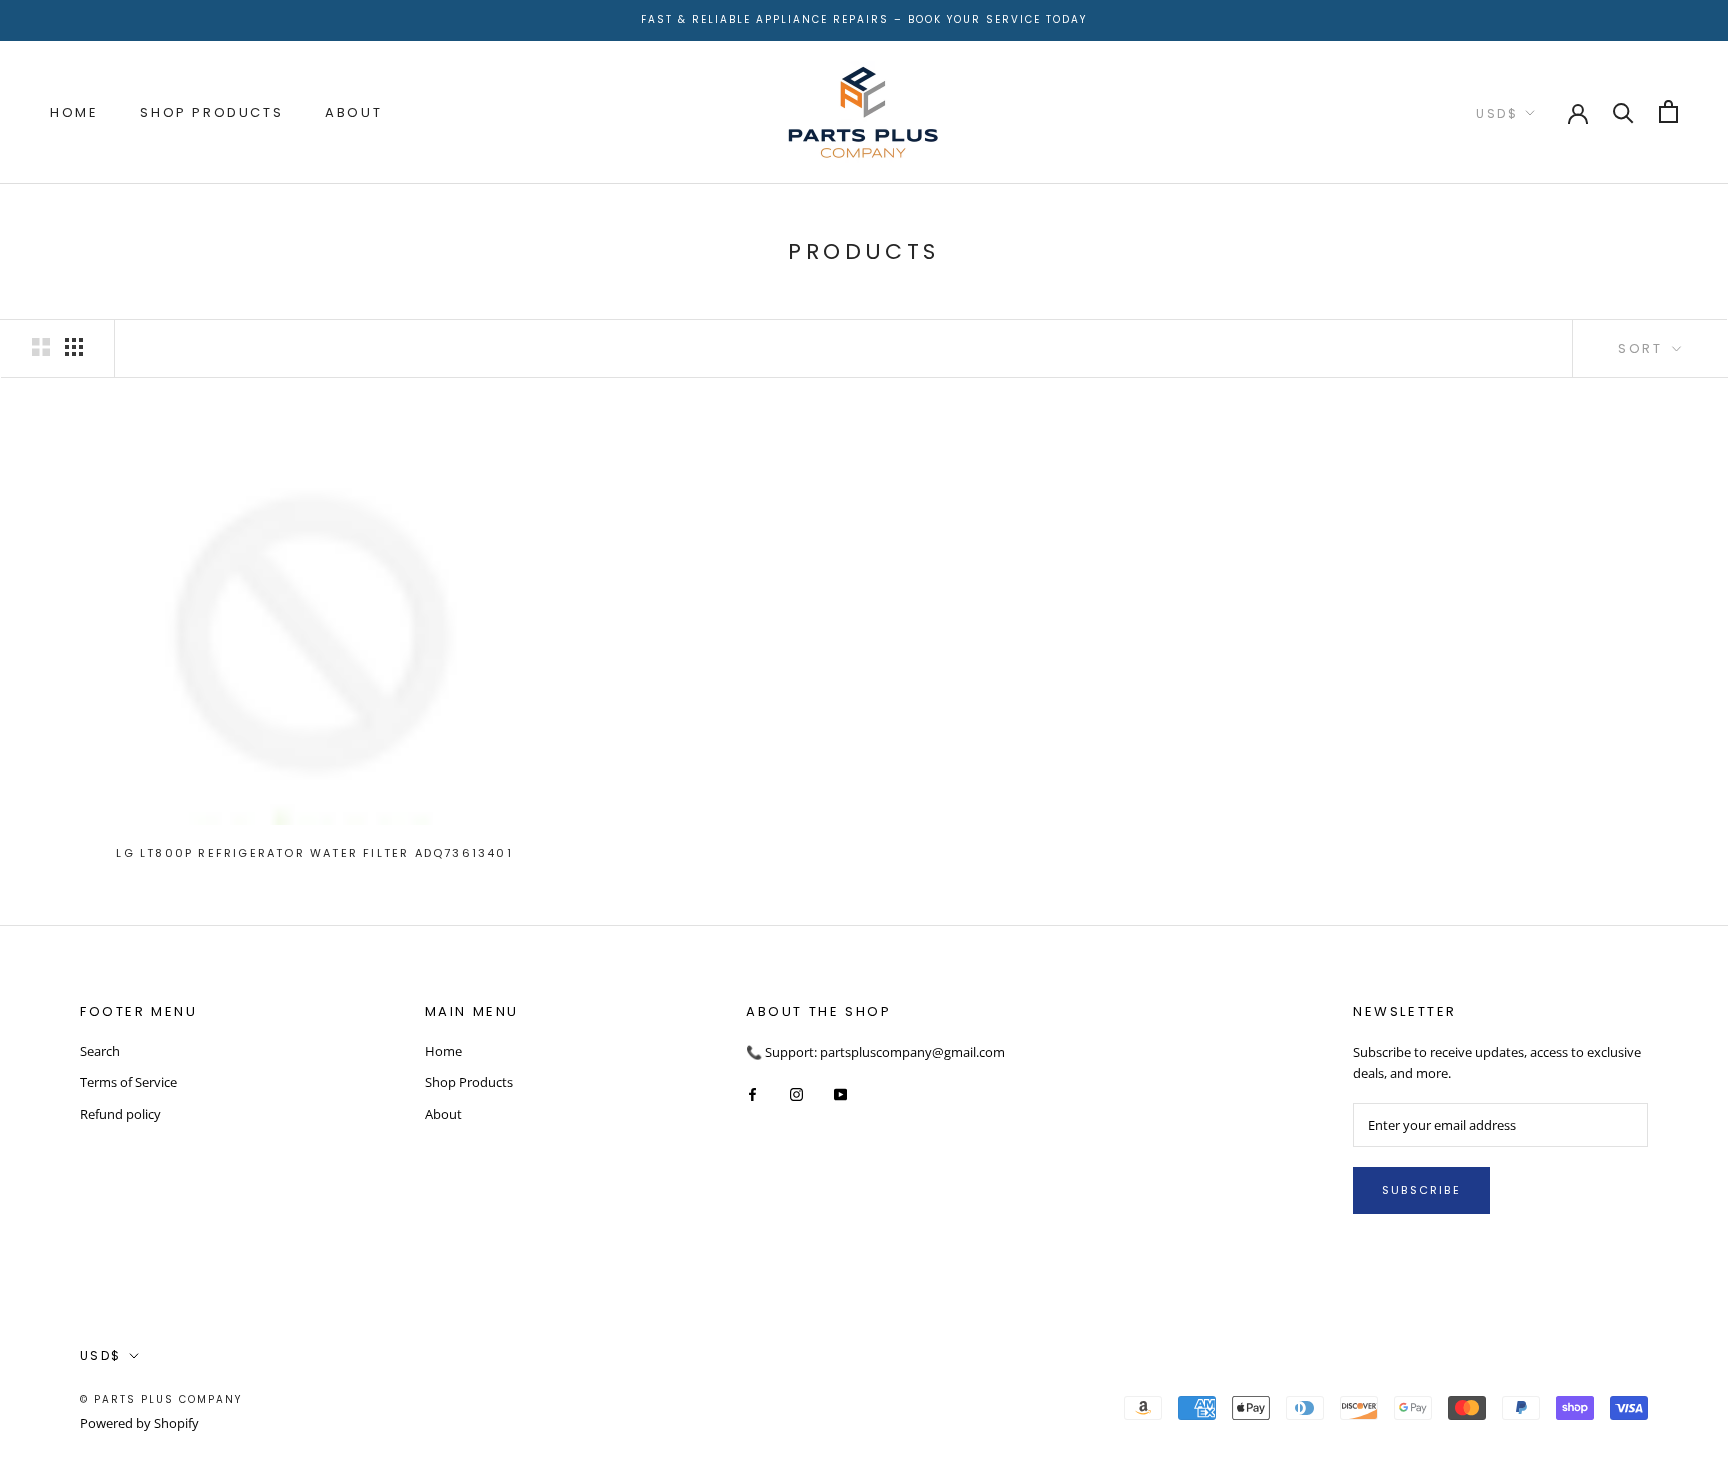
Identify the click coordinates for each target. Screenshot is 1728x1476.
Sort (1643, 348)
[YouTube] (840, 1093)
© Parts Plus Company (161, 1399)
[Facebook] (752, 1093)
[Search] (1623, 111)
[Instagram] (796, 1093)
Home (74, 111)
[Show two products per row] (41, 347)
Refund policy (120, 1114)
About (353, 111)
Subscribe (1421, 1190)
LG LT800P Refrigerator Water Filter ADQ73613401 (314, 853)
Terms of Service (128, 1082)
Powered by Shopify (139, 1423)
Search (100, 1051)
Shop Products (211, 111)
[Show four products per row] (74, 347)
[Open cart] (1668, 111)
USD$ (1497, 112)
